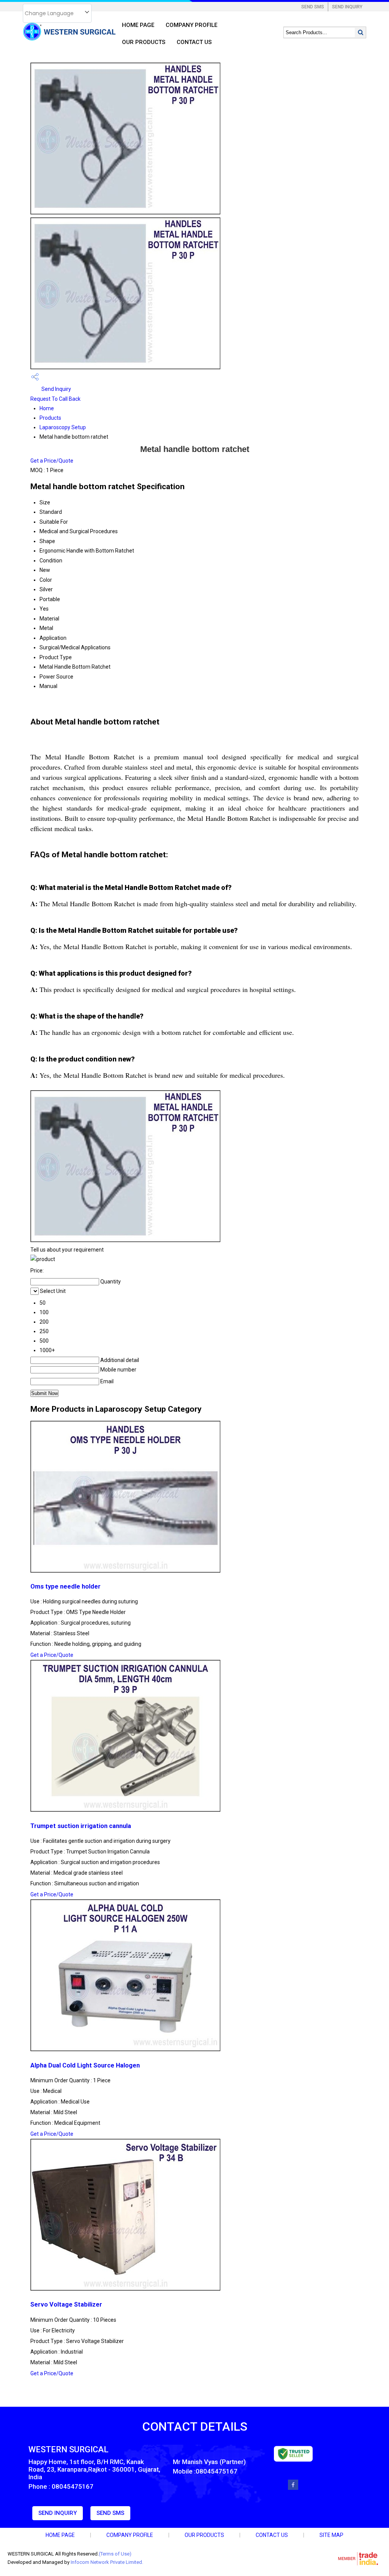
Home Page (138, 25)
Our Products (144, 42)
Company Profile (191, 25)
